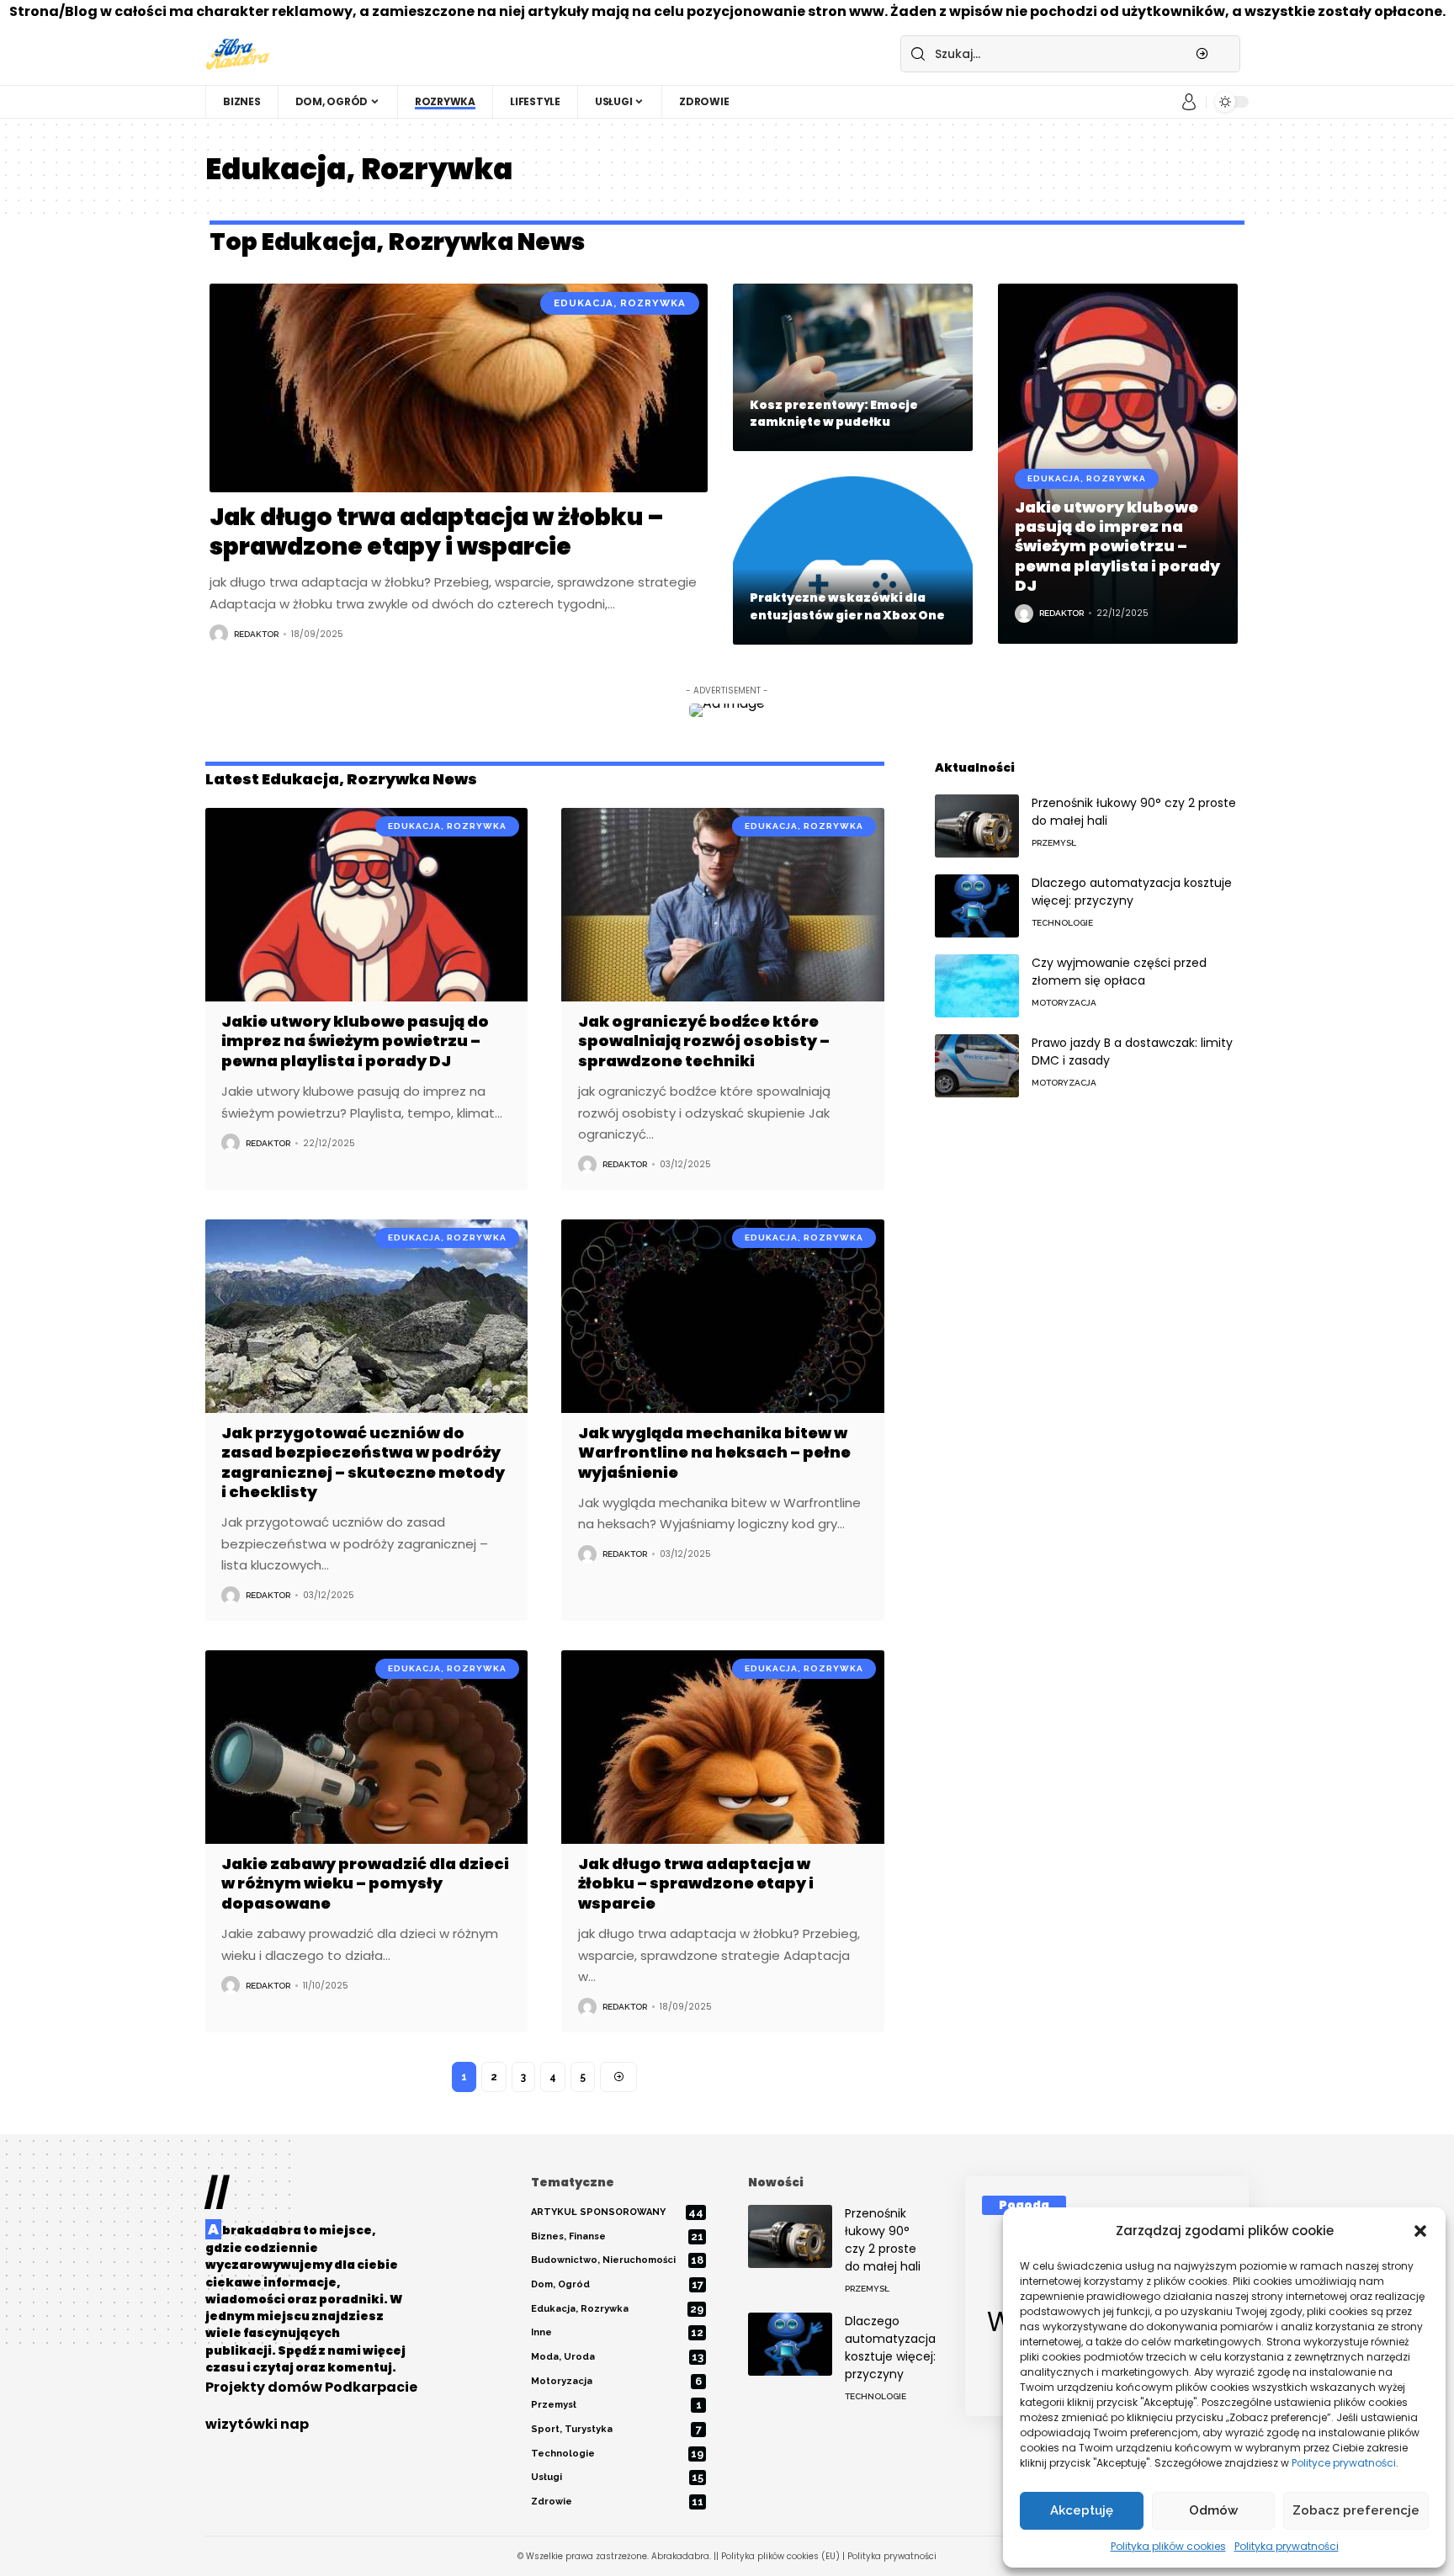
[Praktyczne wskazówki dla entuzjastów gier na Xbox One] (853, 560)
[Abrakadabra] (238, 54)
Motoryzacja (1064, 1003)
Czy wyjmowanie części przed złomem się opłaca (1119, 972)
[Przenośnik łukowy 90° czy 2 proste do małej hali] (977, 826)
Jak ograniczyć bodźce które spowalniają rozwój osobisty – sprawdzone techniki (704, 1041)
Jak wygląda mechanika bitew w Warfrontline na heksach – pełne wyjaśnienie (714, 1453)
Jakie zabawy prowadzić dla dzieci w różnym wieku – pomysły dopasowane (365, 1883)
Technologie (1062, 923)
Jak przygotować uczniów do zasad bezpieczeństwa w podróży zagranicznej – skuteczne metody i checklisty (363, 1462)
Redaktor (256, 634)
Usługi (617, 2477)
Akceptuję (1082, 2510)
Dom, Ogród (617, 2284)
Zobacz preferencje (1356, 2510)
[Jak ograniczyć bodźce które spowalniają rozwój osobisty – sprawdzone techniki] (722, 905)
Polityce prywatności (1344, 2463)
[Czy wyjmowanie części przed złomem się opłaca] (977, 986)
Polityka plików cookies (1168, 2546)
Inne (617, 2332)
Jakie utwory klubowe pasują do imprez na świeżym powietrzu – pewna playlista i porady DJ (1117, 547)
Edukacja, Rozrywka (620, 303)
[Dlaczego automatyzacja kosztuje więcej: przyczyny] (977, 906)
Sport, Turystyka (616, 2429)
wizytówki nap (257, 2424)
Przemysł (1054, 843)
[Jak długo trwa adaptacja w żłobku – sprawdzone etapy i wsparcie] (459, 388)
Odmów (1213, 2510)
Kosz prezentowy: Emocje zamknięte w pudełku (834, 413)
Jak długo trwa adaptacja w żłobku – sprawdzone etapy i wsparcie (437, 532)
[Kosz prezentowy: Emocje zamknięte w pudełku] (853, 368)
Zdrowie (617, 2502)
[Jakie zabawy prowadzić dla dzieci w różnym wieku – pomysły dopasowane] (366, 1747)
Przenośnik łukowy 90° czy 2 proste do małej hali (883, 2240)
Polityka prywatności (1287, 2546)
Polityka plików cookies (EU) (780, 2556)
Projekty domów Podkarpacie (311, 2387)
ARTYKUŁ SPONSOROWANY (617, 2212)
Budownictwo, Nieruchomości (617, 2260)
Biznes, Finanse (617, 2236)
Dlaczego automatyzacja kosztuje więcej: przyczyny (1132, 892)
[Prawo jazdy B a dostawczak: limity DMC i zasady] (977, 1066)
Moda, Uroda (617, 2357)
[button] (1420, 2231)
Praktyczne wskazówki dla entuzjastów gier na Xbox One (847, 606)
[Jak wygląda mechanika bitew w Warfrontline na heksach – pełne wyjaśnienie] (722, 1316)
